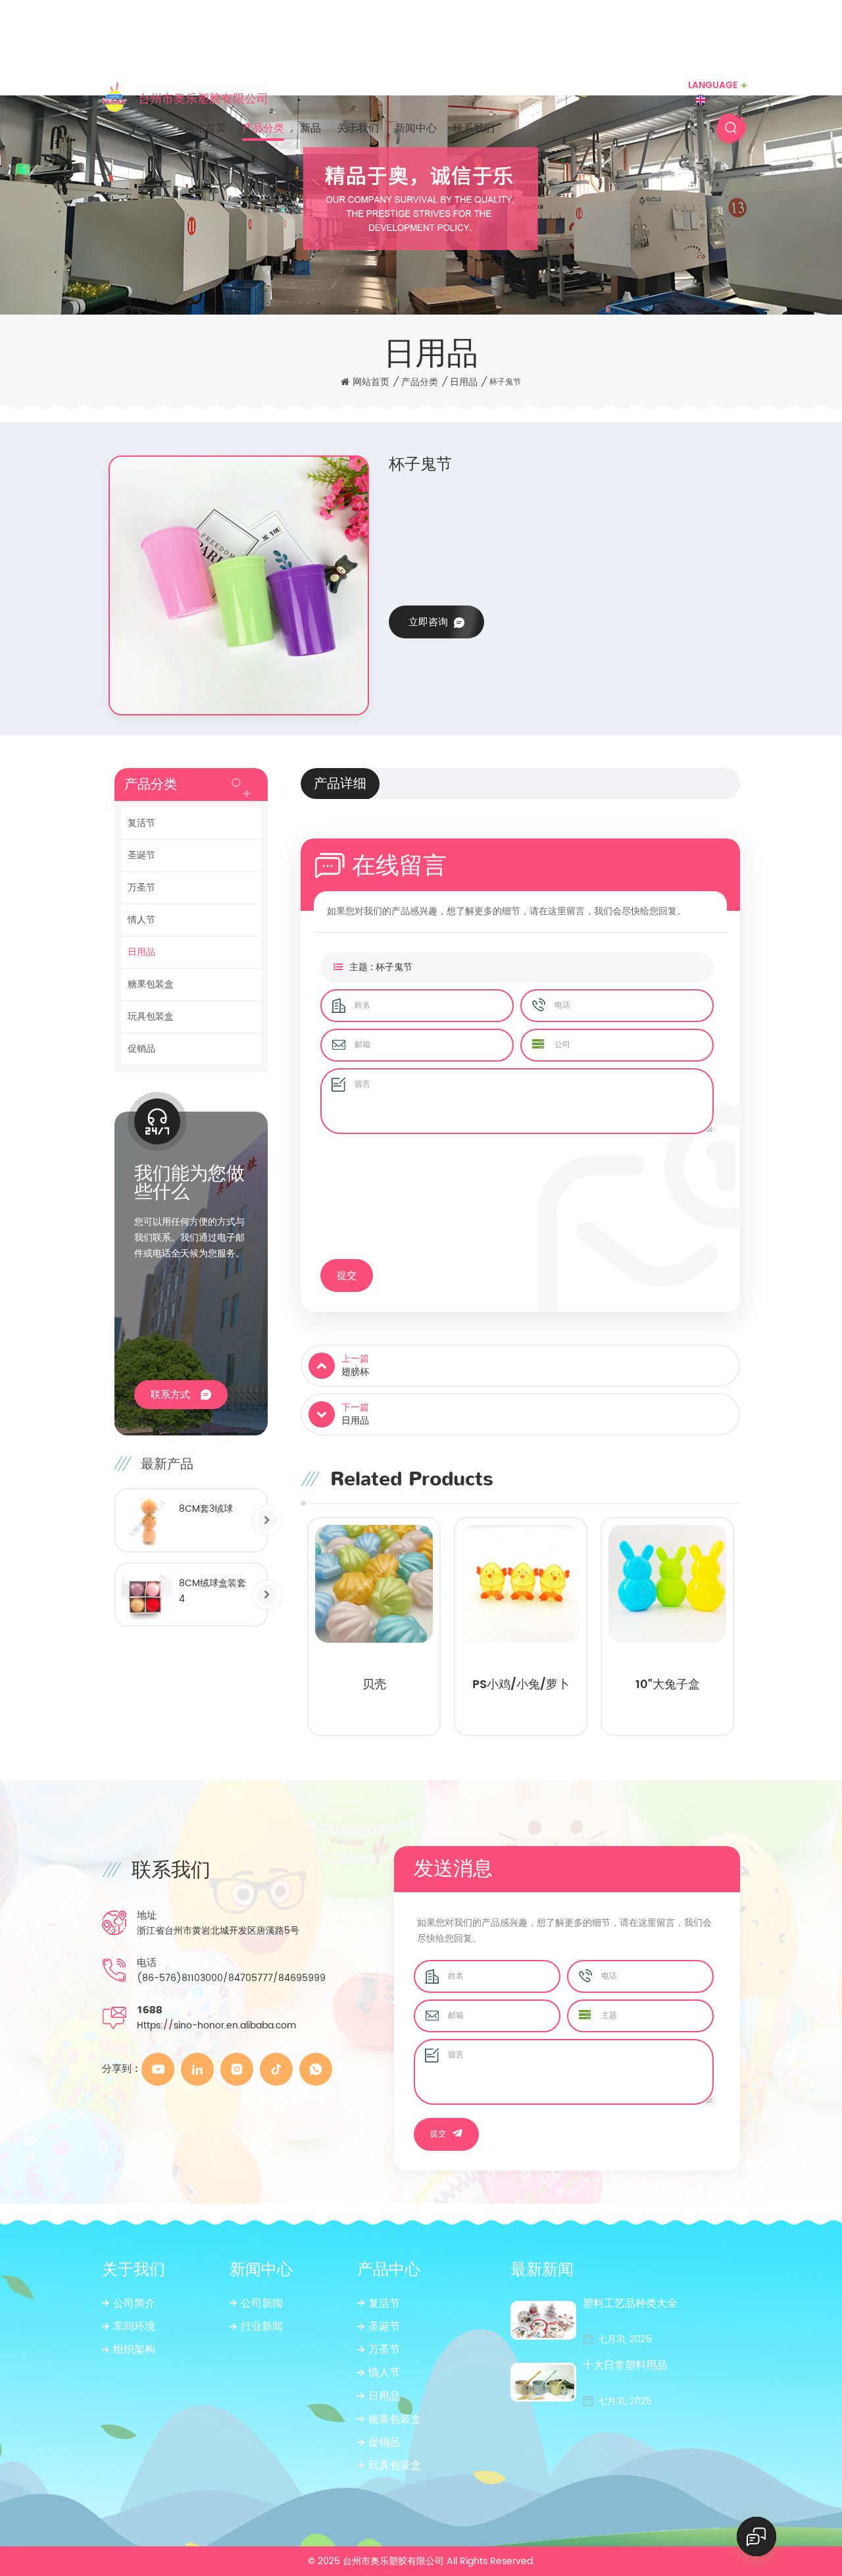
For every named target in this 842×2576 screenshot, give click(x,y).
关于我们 (358, 128)
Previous (284, 1629)
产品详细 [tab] (340, 784)
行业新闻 (262, 2327)
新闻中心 (416, 128)
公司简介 (134, 2304)
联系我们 (474, 128)
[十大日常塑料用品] (543, 2382)
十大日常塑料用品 (625, 2366)
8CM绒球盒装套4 (212, 1591)
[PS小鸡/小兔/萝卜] (374, 1584)
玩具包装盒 (151, 1017)
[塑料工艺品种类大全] (543, 2320)
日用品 (464, 382)
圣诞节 (141, 855)
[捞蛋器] (667, 1584)
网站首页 (205, 128)
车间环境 (134, 2327)
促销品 (141, 1049)
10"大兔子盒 (521, 1686)
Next (756, 1629)
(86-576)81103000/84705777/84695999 (231, 1978)
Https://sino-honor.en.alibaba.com (216, 2025)
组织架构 (134, 2350)
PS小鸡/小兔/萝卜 (374, 1686)
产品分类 (263, 128)
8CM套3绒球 (206, 1509)
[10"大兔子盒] (521, 1584)
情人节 (141, 920)
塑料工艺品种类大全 (630, 2304)
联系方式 (170, 1395)
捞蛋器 (668, 1686)
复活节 (141, 823)
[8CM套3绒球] (147, 1520)
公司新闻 (262, 2304)
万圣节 (141, 888)
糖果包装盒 (151, 984)
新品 (310, 128)
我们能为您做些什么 (189, 1183)
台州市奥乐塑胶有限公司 (203, 98)
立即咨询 (428, 622)
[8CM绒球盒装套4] (147, 1595)
